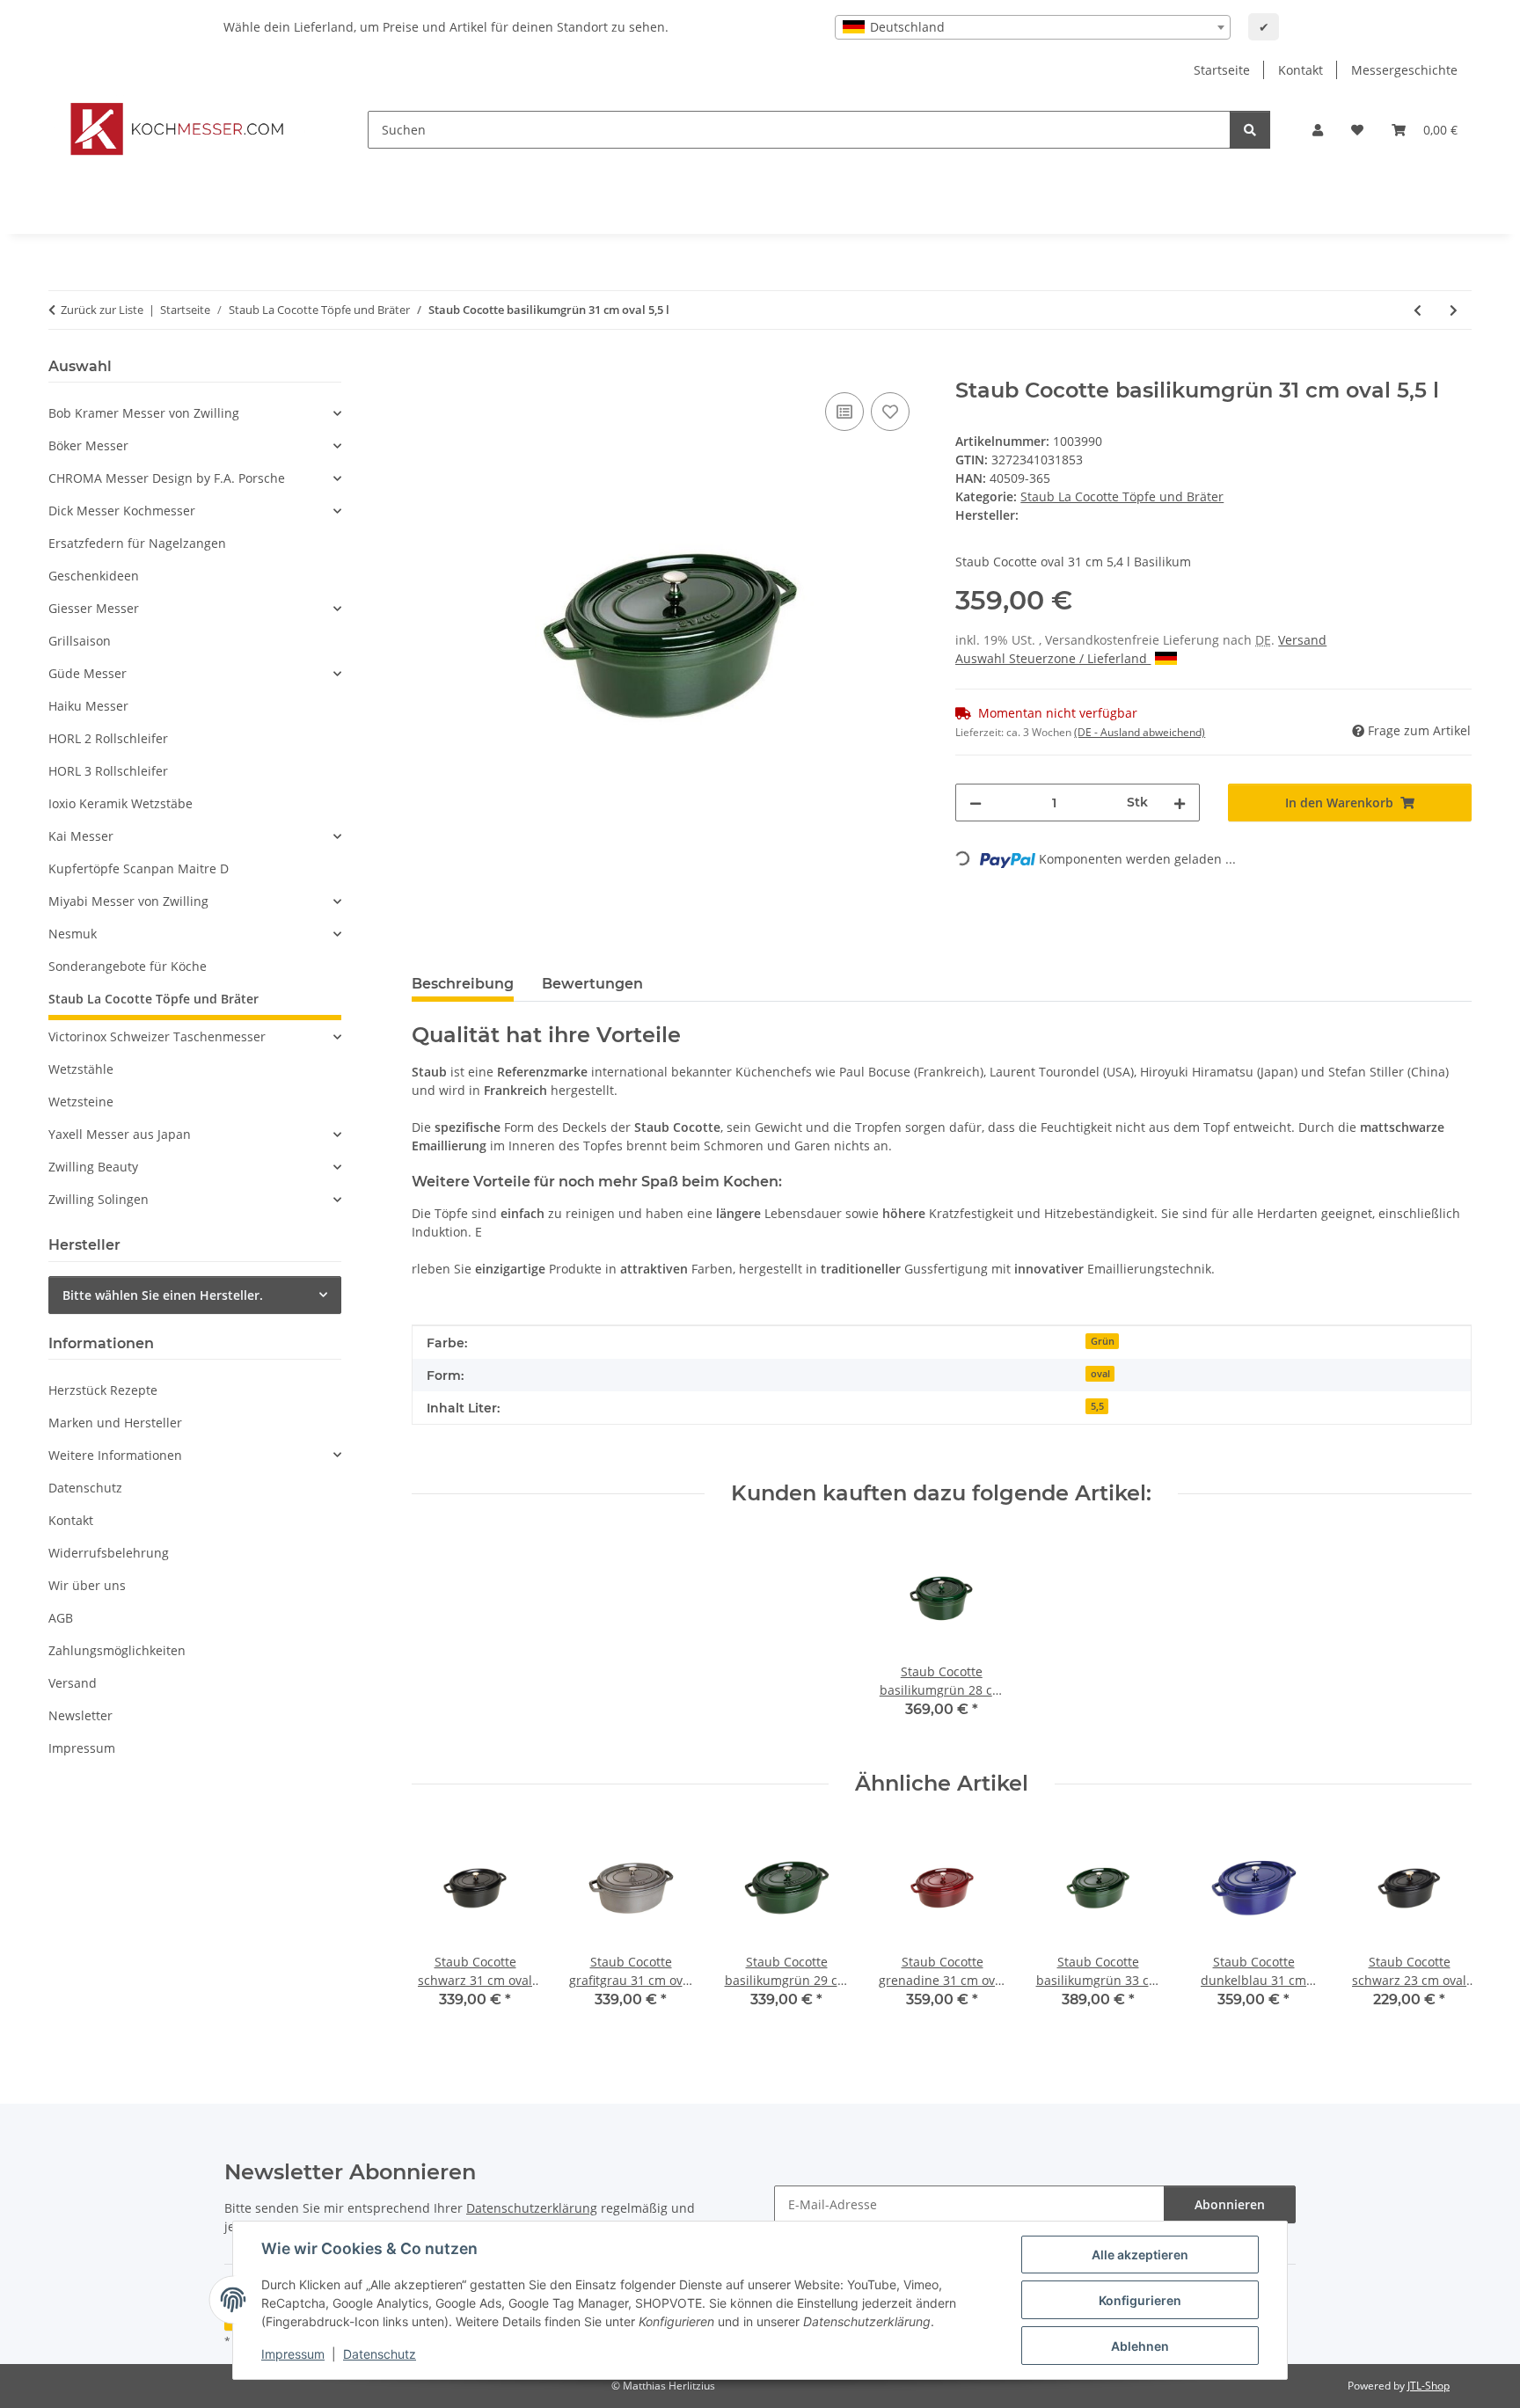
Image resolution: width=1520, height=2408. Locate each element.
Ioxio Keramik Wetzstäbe (121, 803)
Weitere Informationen (115, 1455)
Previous (440, 1929)
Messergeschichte (1404, 70)
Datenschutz (380, 2354)
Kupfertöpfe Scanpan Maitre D (139, 868)
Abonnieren (1230, 2204)
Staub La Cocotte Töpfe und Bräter (1122, 496)
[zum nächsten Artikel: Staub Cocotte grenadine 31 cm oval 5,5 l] (1454, 310)
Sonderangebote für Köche (128, 966)
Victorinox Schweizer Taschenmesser (157, 1036)
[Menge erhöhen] (1180, 803)
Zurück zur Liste (102, 310)
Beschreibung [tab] (463, 984)
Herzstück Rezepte (103, 1390)
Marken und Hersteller (115, 1423)
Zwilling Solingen (99, 1199)
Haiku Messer (88, 706)
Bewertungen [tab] (592, 984)
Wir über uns (87, 1585)
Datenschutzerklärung (532, 2208)
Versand (1302, 640)
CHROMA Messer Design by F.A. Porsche (167, 478)
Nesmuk (73, 934)
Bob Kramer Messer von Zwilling (144, 413)
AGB (61, 1618)
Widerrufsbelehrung (109, 1553)
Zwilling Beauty (93, 1167)
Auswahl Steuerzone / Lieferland (1053, 658)
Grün (1103, 1341)
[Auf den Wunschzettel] (890, 412)
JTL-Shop (1429, 2386)
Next (1443, 1929)
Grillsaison (80, 641)
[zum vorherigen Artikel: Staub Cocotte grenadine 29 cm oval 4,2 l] (1418, 310)
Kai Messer (81, 836)
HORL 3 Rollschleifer (108, 771)
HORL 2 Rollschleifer (108, 738)
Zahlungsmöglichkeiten (117, 1650)
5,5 (1097, 1406)
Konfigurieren (1140, 2300)
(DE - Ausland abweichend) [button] (1140, 732)
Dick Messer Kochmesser (122, 511)
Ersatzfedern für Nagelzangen (137, 543)
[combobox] (1033, 27)
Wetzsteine (81, 1102)
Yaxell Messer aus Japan (120, 1134)
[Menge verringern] (976, 803)
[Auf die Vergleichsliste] (844, 412)
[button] (1318, 130)
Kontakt (1301, 70)
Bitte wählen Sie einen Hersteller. (163, 1295)
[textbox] (1033, 27)
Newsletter (80, 1715)
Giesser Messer (94, 608)
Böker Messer (88, 445)
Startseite (1222, 70)
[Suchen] (1250, 130)
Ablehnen (1140, 2346)
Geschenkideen (94, 576)
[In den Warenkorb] (426, 368)
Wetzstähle (81, 1069)
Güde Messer (88, 673)
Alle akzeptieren (1140, 2255)
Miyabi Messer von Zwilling (128, 901)
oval (1100, 1374)
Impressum (293, 2354)
